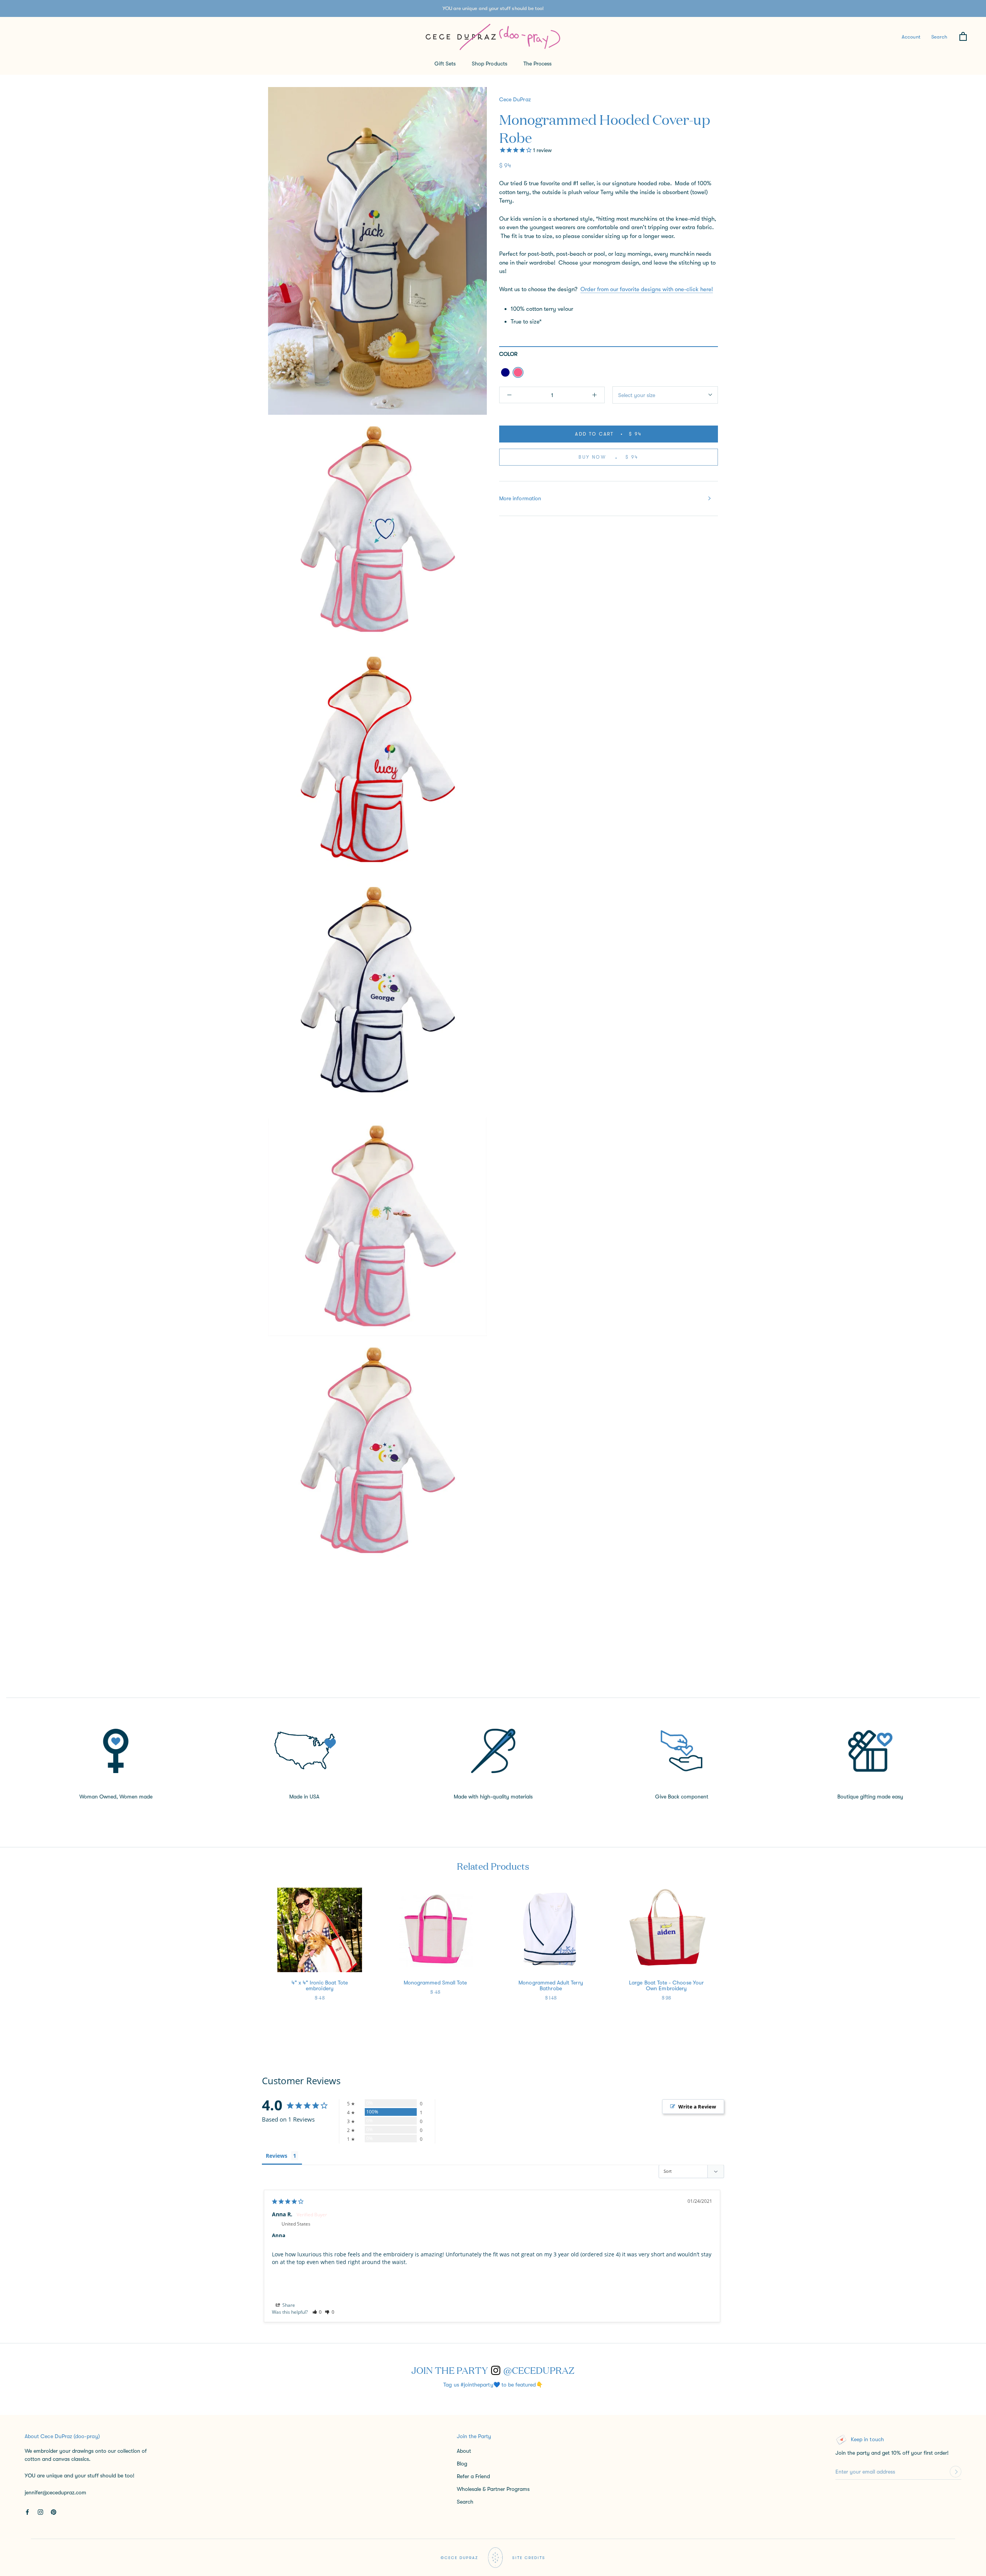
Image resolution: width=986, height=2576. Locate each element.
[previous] (24, 1956)
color (508, 354)
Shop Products (490, 64)
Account (911, 36)
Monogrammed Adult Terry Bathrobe (551, 1985)
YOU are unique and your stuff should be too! (493, 8)
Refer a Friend (473, 2476)
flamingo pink (518, 372)
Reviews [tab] (277, 2156)
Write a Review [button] (697, 2107)
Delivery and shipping (300, 1614)
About (464, 2451)
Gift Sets (445, 64)
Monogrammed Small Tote (435, 1983)
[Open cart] (963, 37)
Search (939, 36)
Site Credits (529, 2558)
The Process (538, 64)
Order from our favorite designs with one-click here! (647, 289)
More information (520, 498)
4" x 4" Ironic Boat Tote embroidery (320, 1985)
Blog (462, 2464)
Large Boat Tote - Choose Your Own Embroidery (666, 1985)
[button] (317, 2312)
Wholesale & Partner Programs (493, 2489)
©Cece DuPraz (459, 2558)
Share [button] (288, 2305)
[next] (962, 1956)
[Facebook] (27, 2511)
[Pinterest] (54, 2511)
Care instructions (295, 1649)
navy (505, 372)
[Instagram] (40, 2511)
